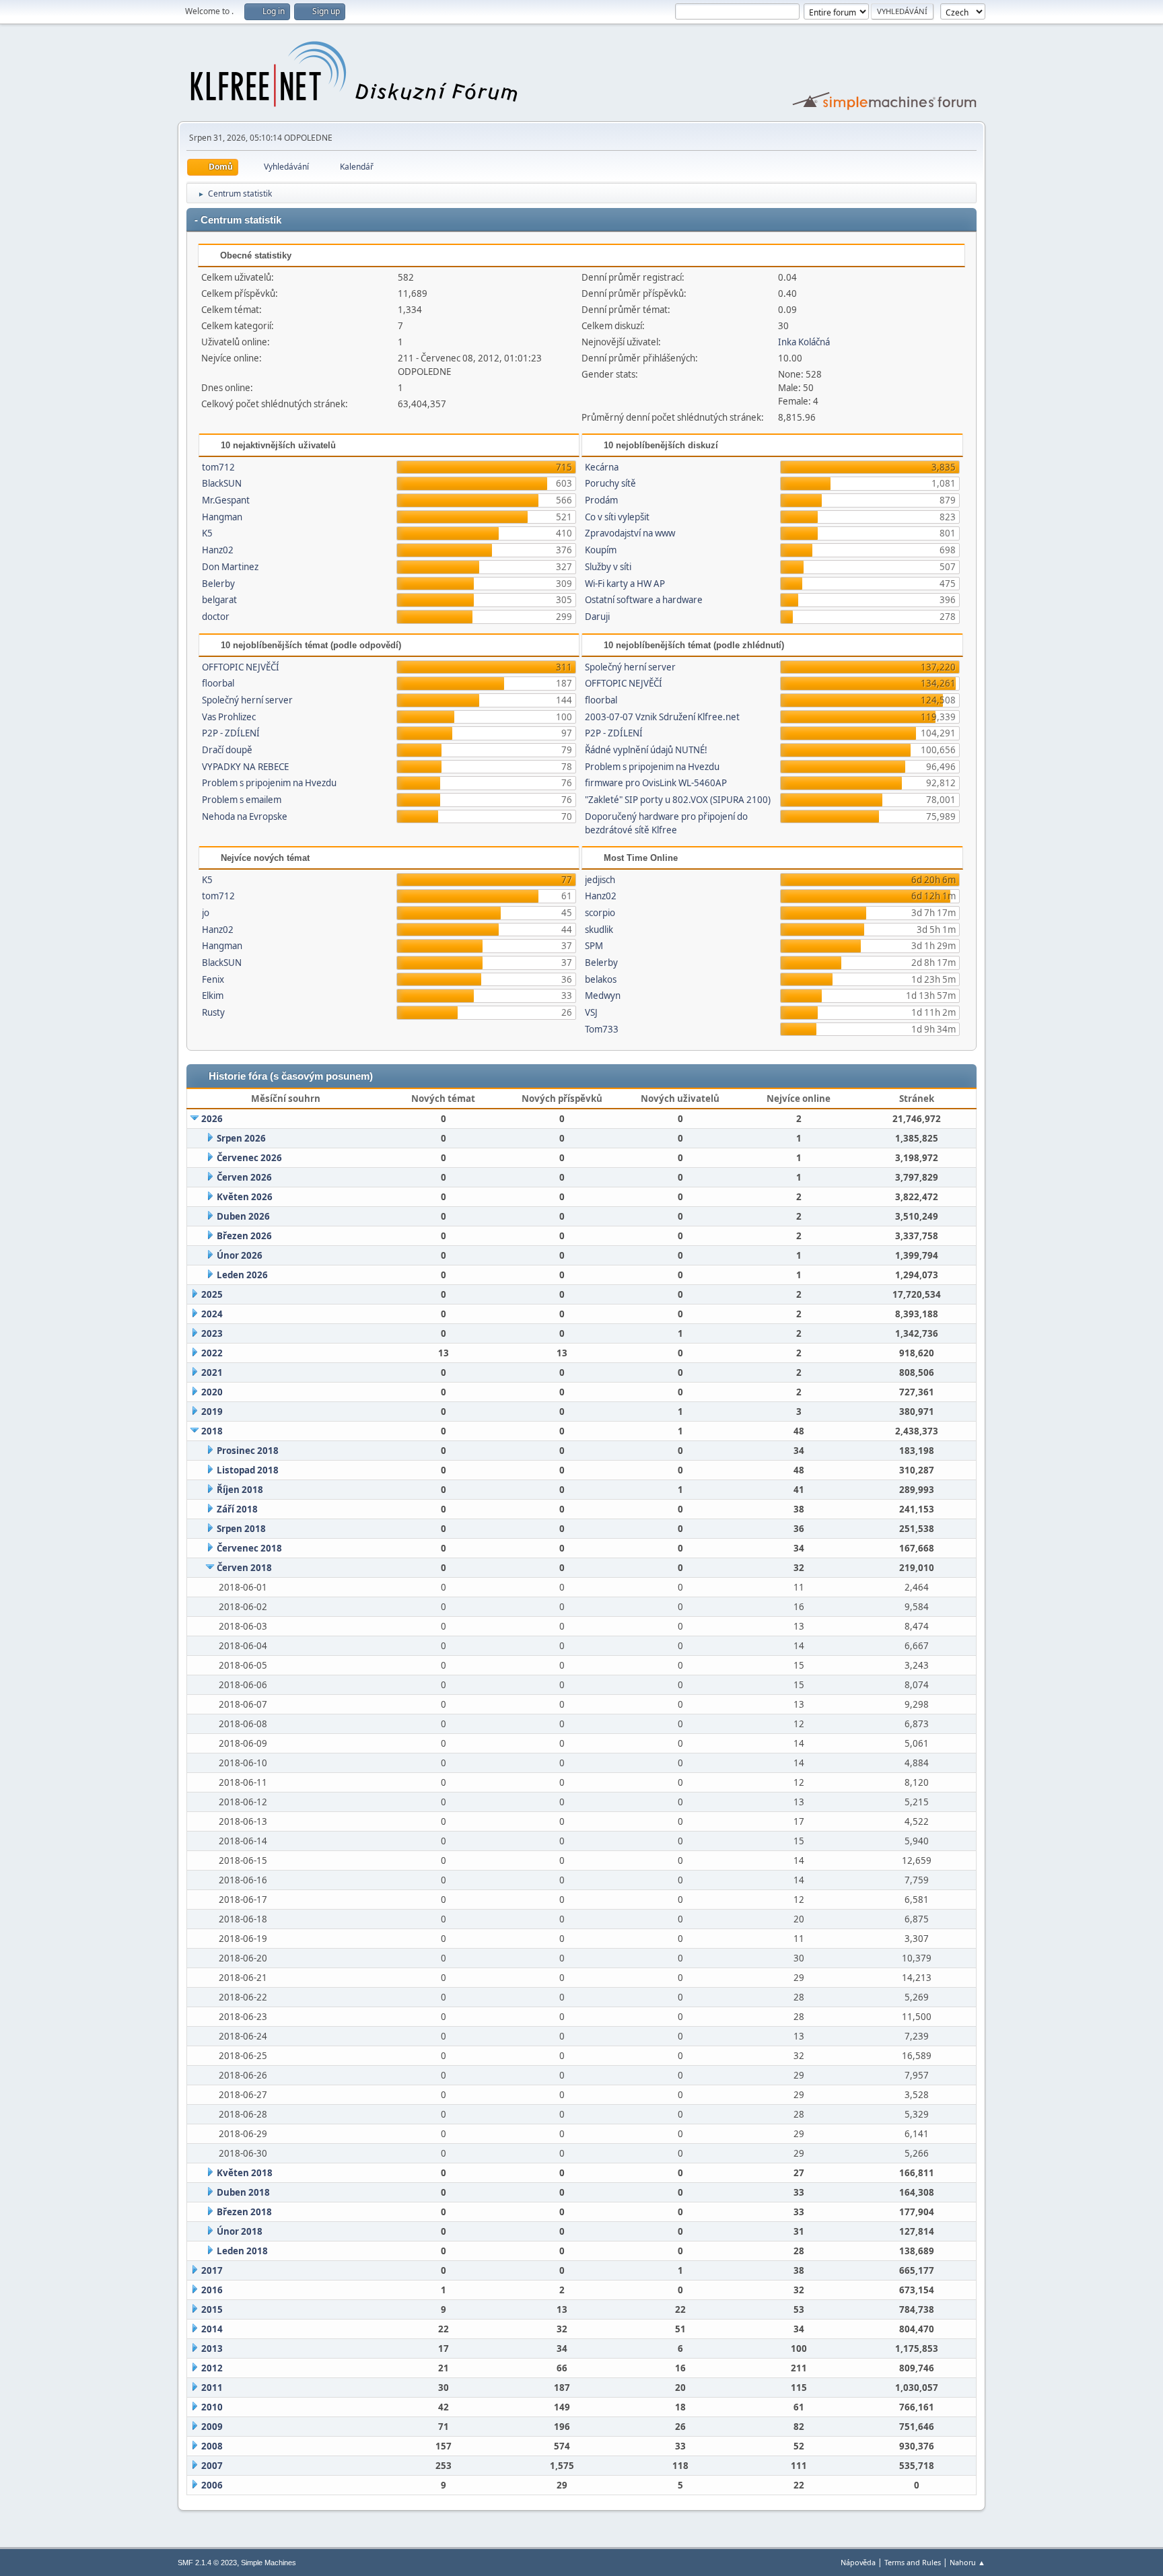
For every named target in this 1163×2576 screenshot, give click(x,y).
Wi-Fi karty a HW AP (625, 584)
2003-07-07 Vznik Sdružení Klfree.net (662, 717)
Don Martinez (230, 567)
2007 (212, 2466)
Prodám (601, 500)
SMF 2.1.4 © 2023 (207, 2563)
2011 (212, 2388)
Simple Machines (269, 2563)
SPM (594, 946)
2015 (212, 2309)
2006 (212, 2485)
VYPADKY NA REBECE (245, 767)
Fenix (213, 979)
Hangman (222, 517)
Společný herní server (247, 700)
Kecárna (602, 467)
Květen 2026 (245, 1197)
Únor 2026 (240, 1255)
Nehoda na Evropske (245, 816)
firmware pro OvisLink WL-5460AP (656, 783)
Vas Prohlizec (229, 717)
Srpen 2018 (241, 1529)
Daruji (597, 617)
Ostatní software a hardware (644, 600)
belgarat (219, 600)
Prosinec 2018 (248, 1451)
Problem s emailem (242, 800)
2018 (212, 1431)
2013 (212, 2348)
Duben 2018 (243, 2192)
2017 (212, 2270)
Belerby (218, 584)
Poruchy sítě (610, 483)
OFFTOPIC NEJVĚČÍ (241, 667)
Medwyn (603, 996)
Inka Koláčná (804, 342)
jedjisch (600, 880)
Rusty (213, 1012)
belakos (601, 979)
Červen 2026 (244, 1177)
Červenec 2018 (249, 1548)
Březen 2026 (244, 1236)
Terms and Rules (913, 2562)
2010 (212, 2407)
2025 (212, 1294)
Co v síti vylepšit (617, 517)
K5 (207, 533)
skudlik (599, 930)
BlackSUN (222, 483)
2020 (212, 1392)
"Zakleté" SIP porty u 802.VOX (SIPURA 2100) (678, 800)
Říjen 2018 (240, 1490)
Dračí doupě (227, 750)
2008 (212, 2446)
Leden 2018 (242, 2251)
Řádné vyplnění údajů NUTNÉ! (646, 750)
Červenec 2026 (249, 1158)
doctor (216, 617)
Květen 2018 (245, 2173)
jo (206, 913)
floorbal (218, 683)
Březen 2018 (244, 2212)
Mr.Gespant (226, 500)
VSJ (591, 1012)
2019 (212, 1412)
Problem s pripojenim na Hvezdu (269, 783)
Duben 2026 (243, 1216)
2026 (212, 1119)
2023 (212, 1333)
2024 (212, 1314)
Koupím (601, 550)
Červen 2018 (244, 1568)
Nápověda (858, 2562)
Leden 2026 (242, 1275)
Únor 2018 (240, 2231)
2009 (212, 2427)
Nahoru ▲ (967, 2562)
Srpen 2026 (241, 1138)
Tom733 (602, 1029)
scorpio (600, 913)
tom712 (218, 467)
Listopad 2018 (248, 1470)
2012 (212, 2368)
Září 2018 (237, 1509)
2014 (212, 2329)
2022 (212, 1353)
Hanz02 (218, 550)
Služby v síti (608, 567)
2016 (212, 2290)
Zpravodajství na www (630, 533)
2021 (212, 1372)
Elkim (213, 996)
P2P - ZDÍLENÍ (231, 733)
